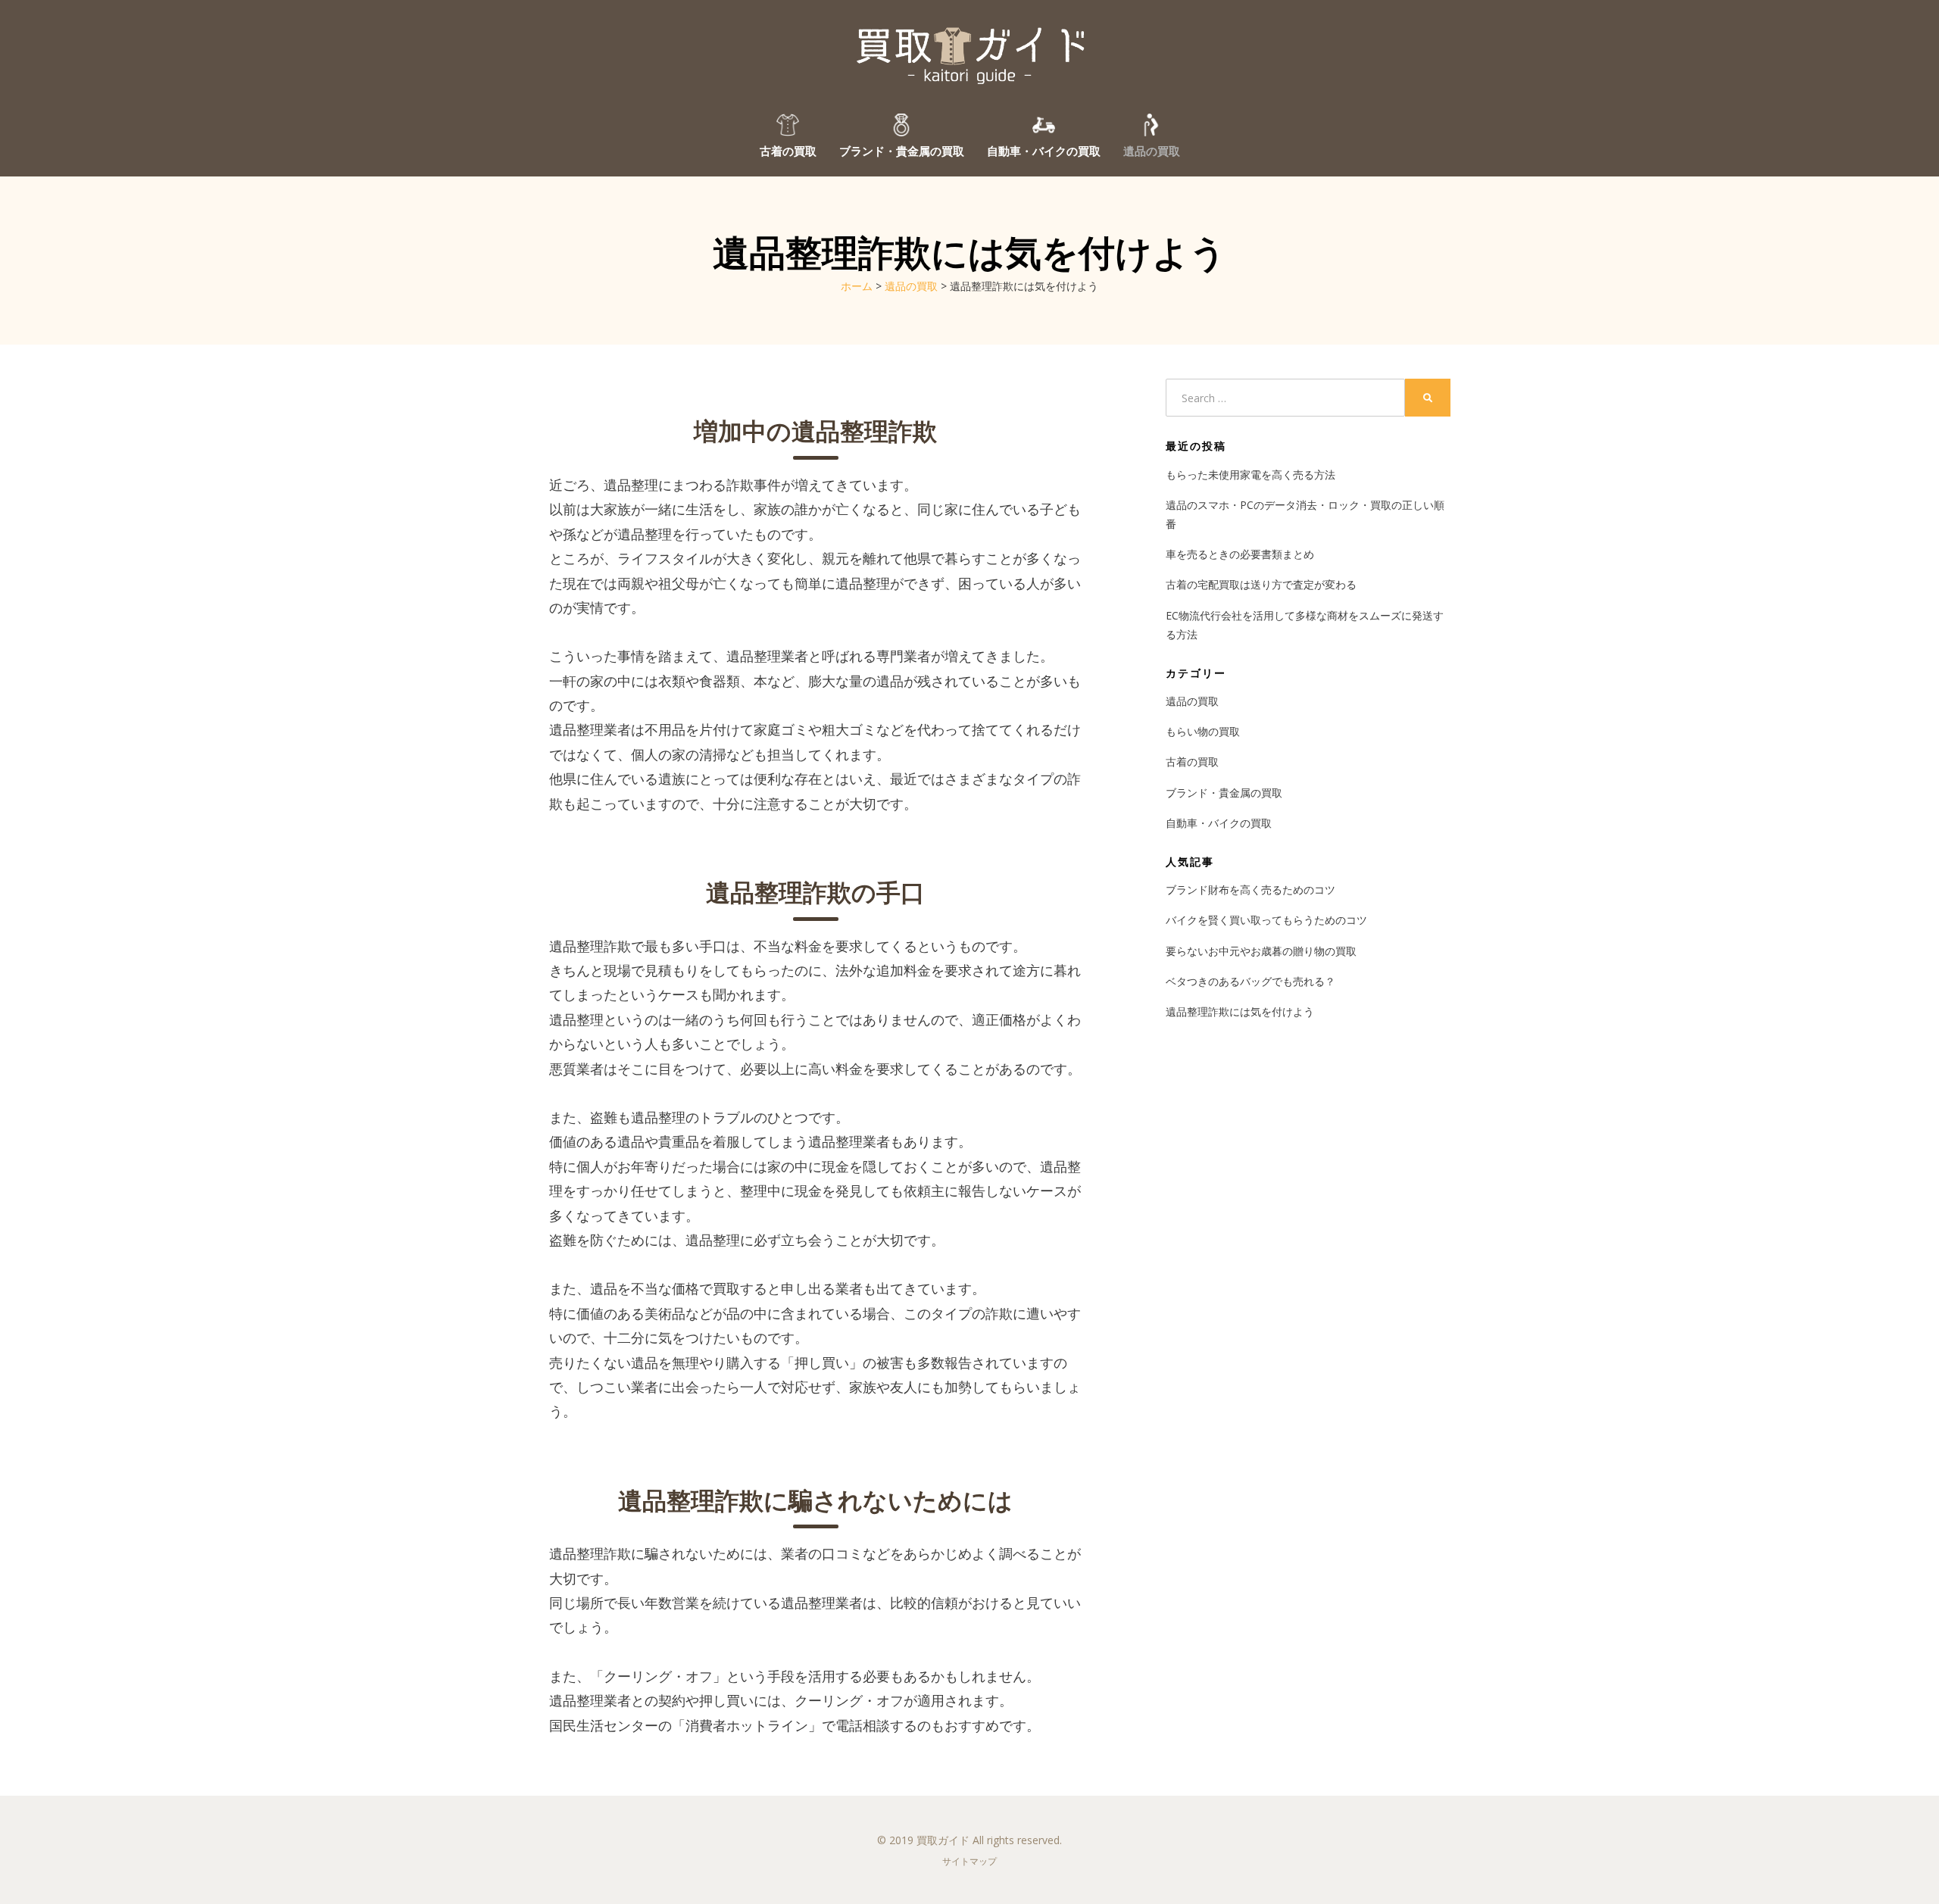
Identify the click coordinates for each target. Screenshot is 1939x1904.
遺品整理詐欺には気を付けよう (1240, 1011)
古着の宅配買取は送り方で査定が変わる (1261, 584)
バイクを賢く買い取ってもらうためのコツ (1266, 920)
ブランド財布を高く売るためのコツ (1251, 890)
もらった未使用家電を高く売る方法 (1251, 474)
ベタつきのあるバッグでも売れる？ (1251, 981)
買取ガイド (943, 1840)
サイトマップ (969, 1861)
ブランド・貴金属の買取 (902, 150)
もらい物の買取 (1208, 731)
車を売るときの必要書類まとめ (1240, 554)
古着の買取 (788, 150)
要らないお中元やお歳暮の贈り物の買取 (1261, 951)
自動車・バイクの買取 (1044, 150)
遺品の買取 (1152, 150)
